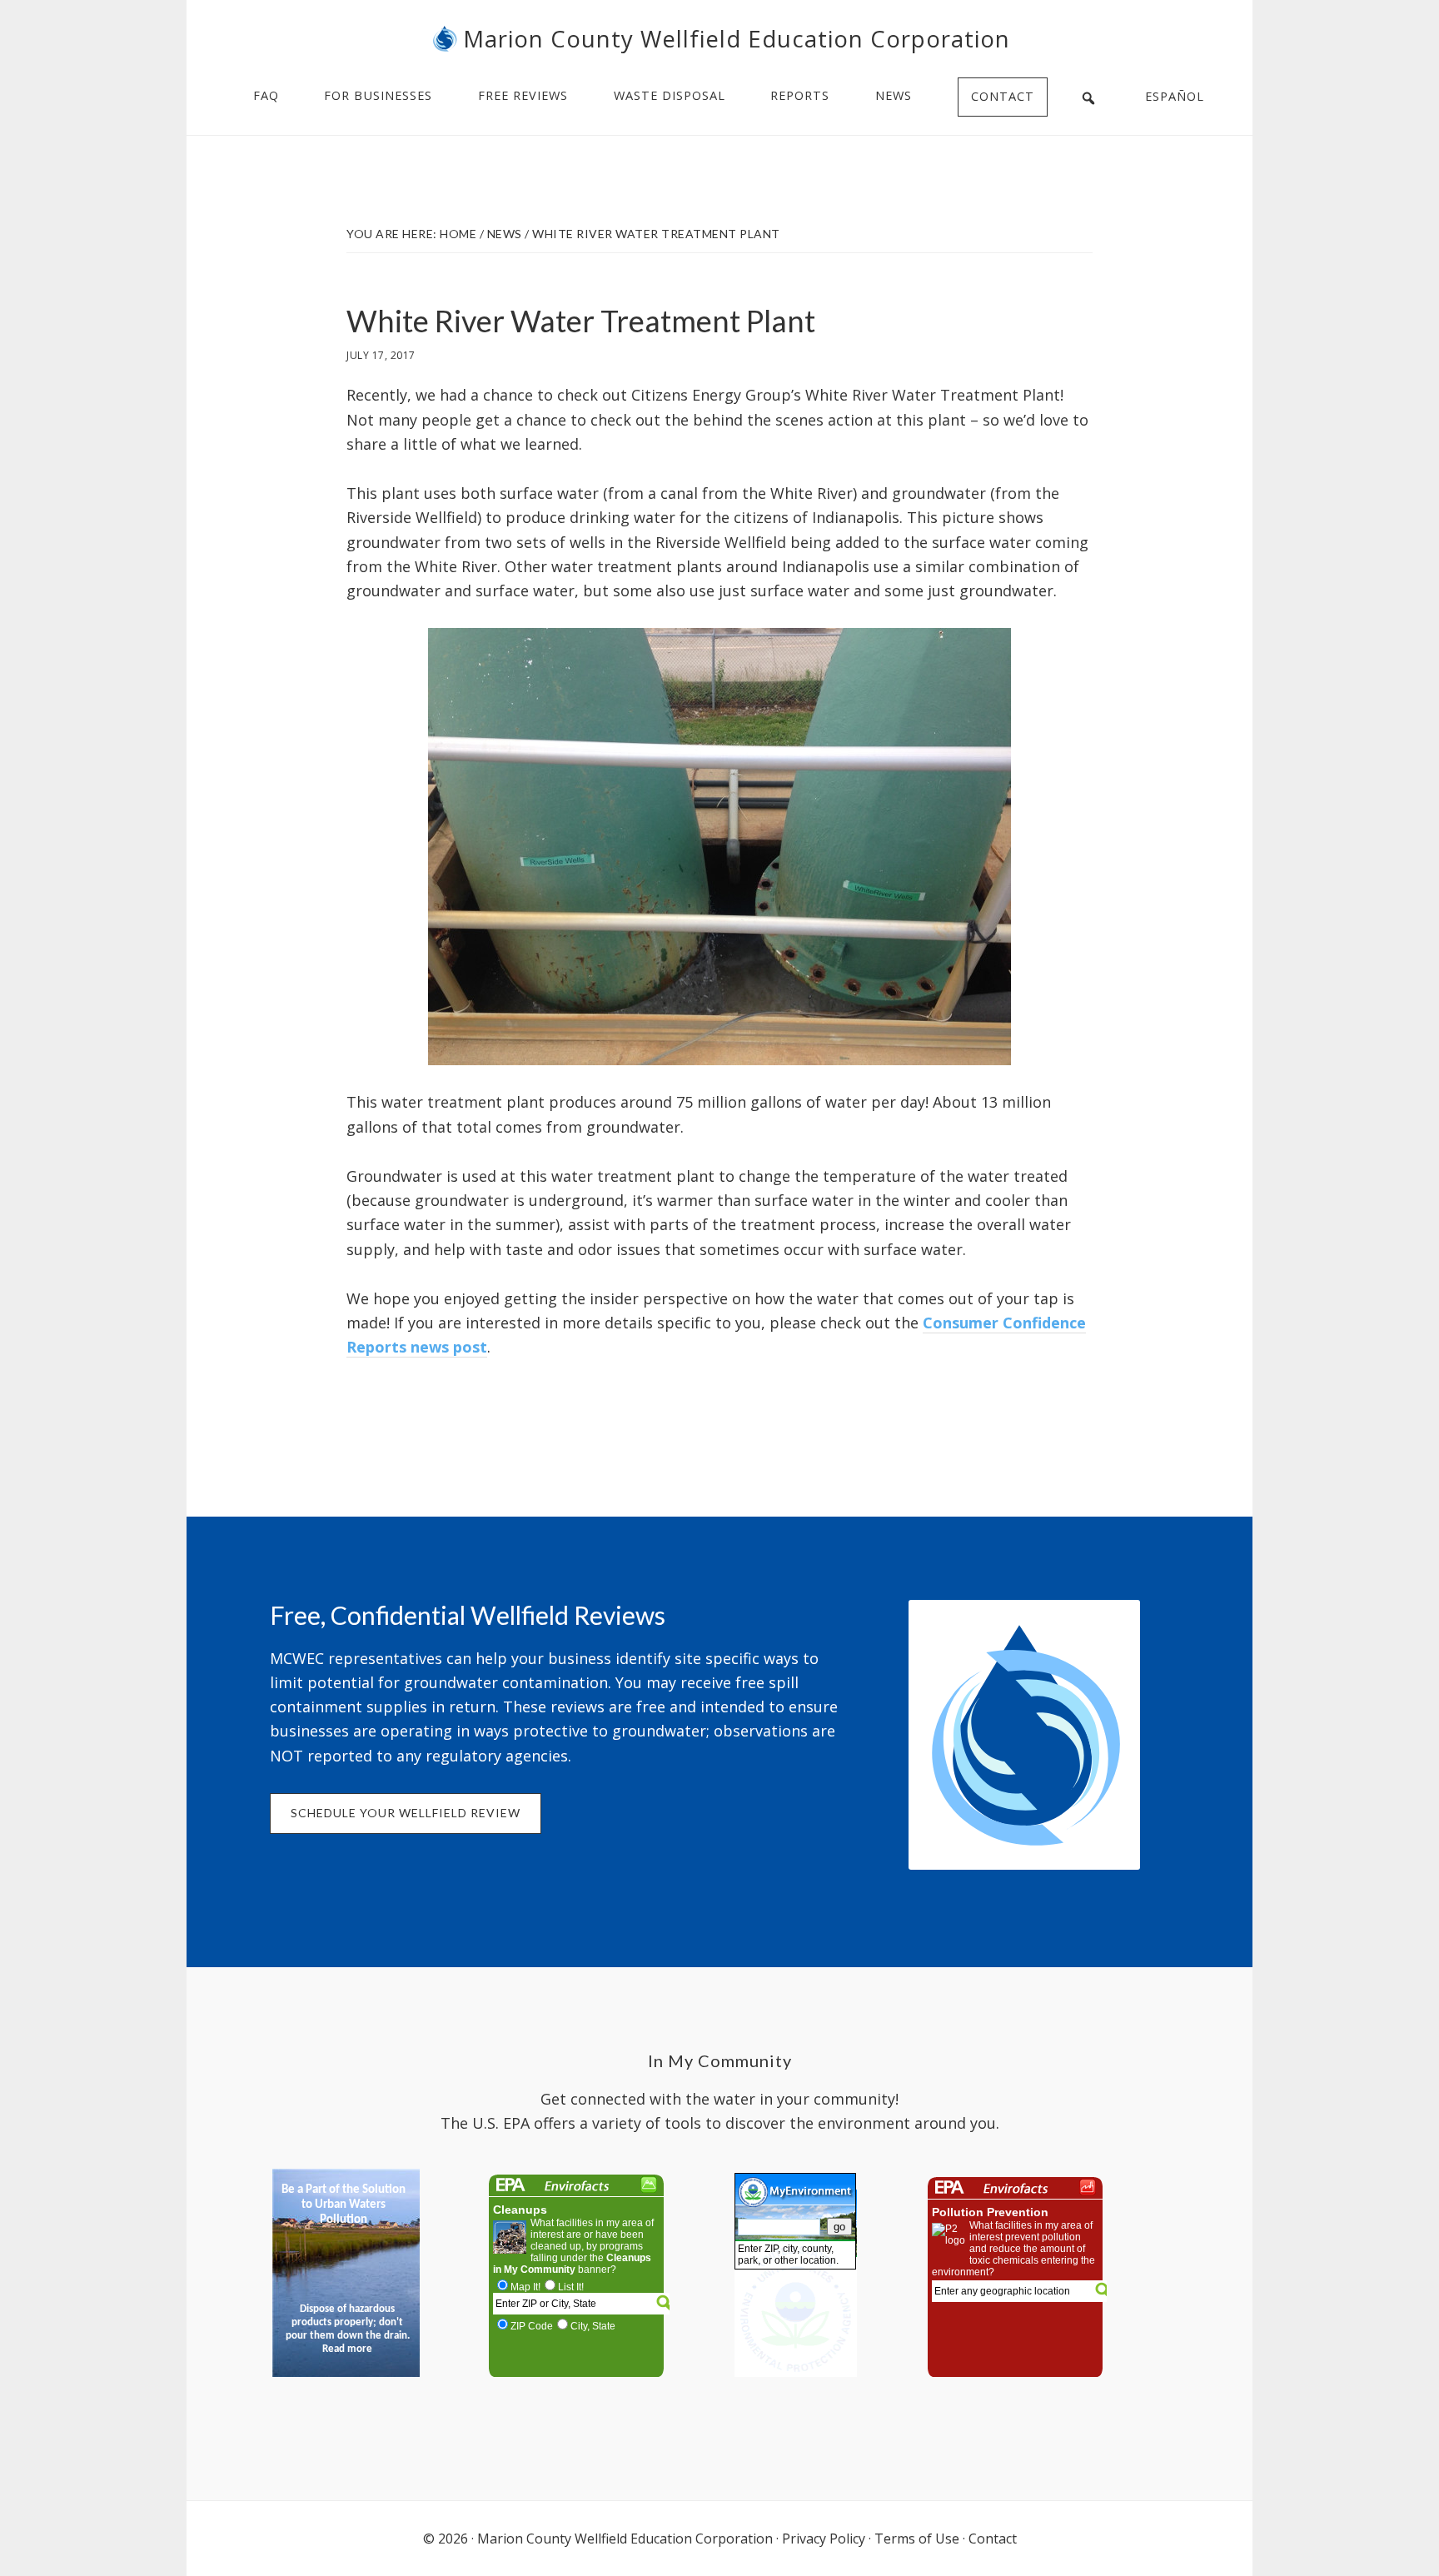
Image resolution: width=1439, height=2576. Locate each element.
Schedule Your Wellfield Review (406, 1813)
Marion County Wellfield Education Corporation (737, 39)
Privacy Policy (824, 2539)
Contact (993, 2539)
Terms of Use (917, 2539)
